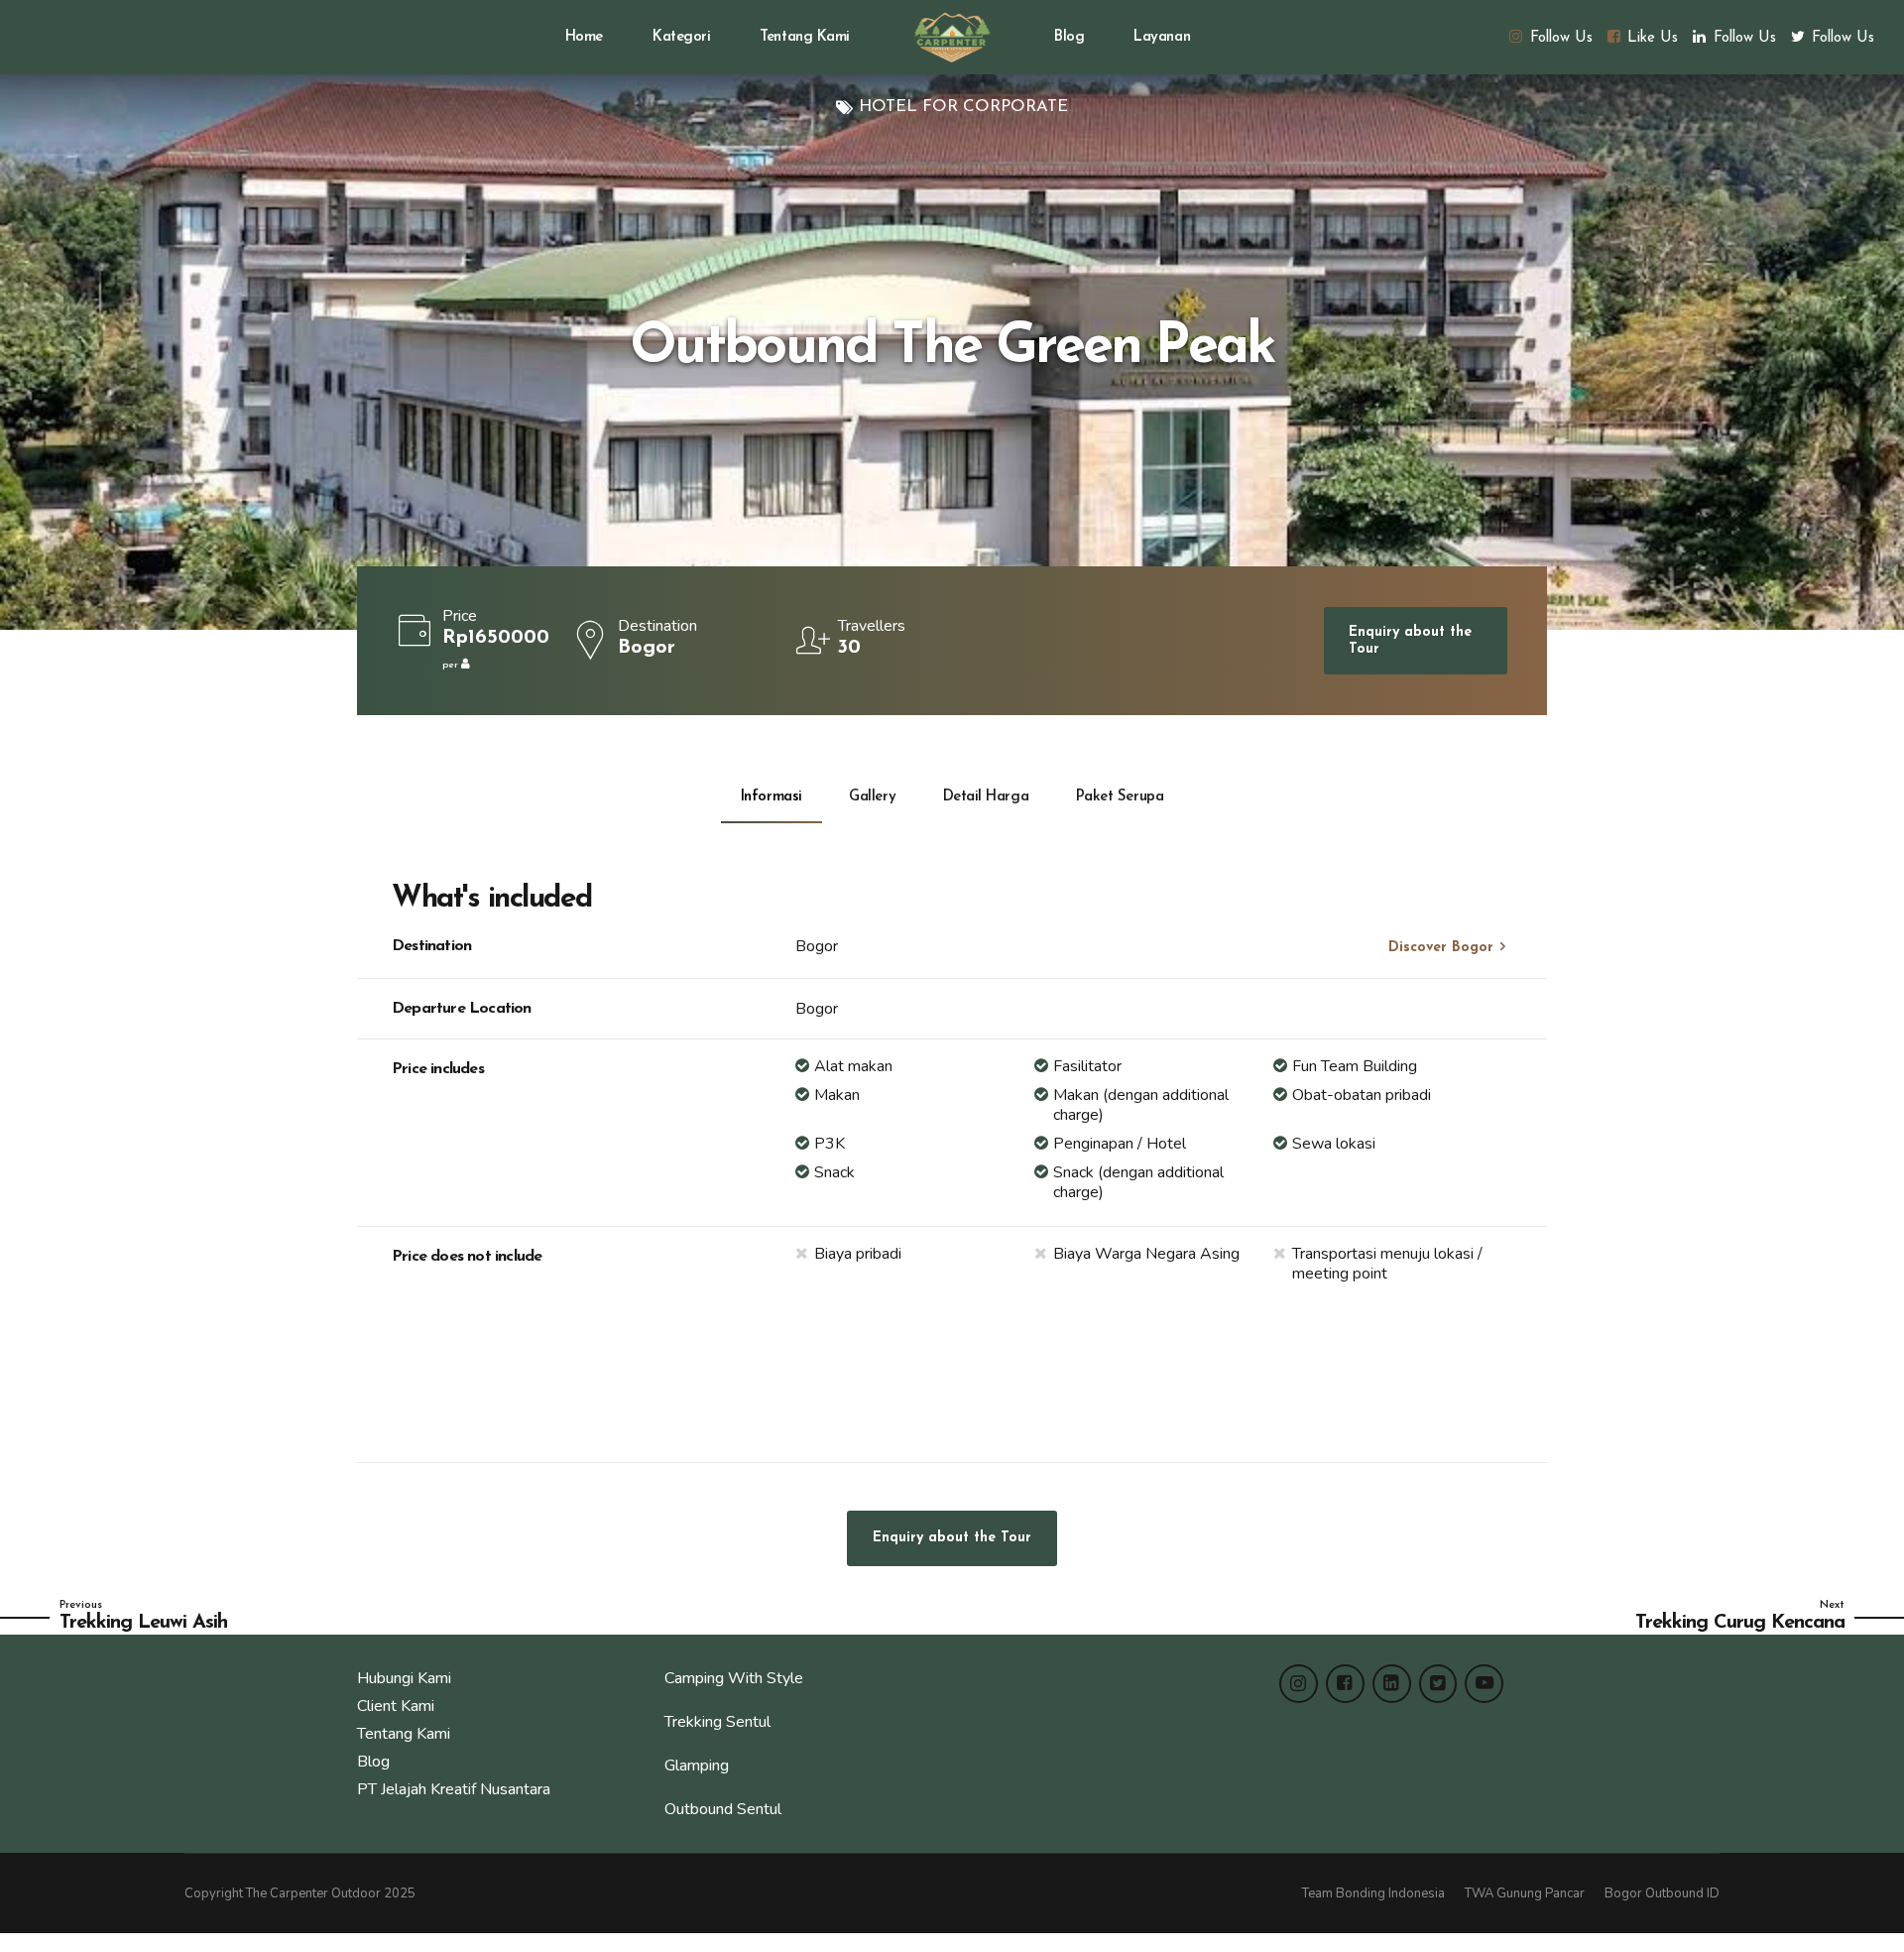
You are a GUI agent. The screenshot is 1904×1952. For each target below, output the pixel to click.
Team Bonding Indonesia (1373, 1893)
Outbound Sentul (723, 1809)
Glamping (697, 1766)
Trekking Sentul (717, 1722)
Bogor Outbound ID (1662, 1893)
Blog (1069, 37)
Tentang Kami (805, 37)
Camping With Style (734, 1678)
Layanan (1162, 37)
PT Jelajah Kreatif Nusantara (454, 1789)
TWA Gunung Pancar (1525, 1893)
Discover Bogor (1441, 948)
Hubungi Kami (404, 1678)
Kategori (681, 37)
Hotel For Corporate (963, 107)
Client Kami (396, 1706)
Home (584, 37)
